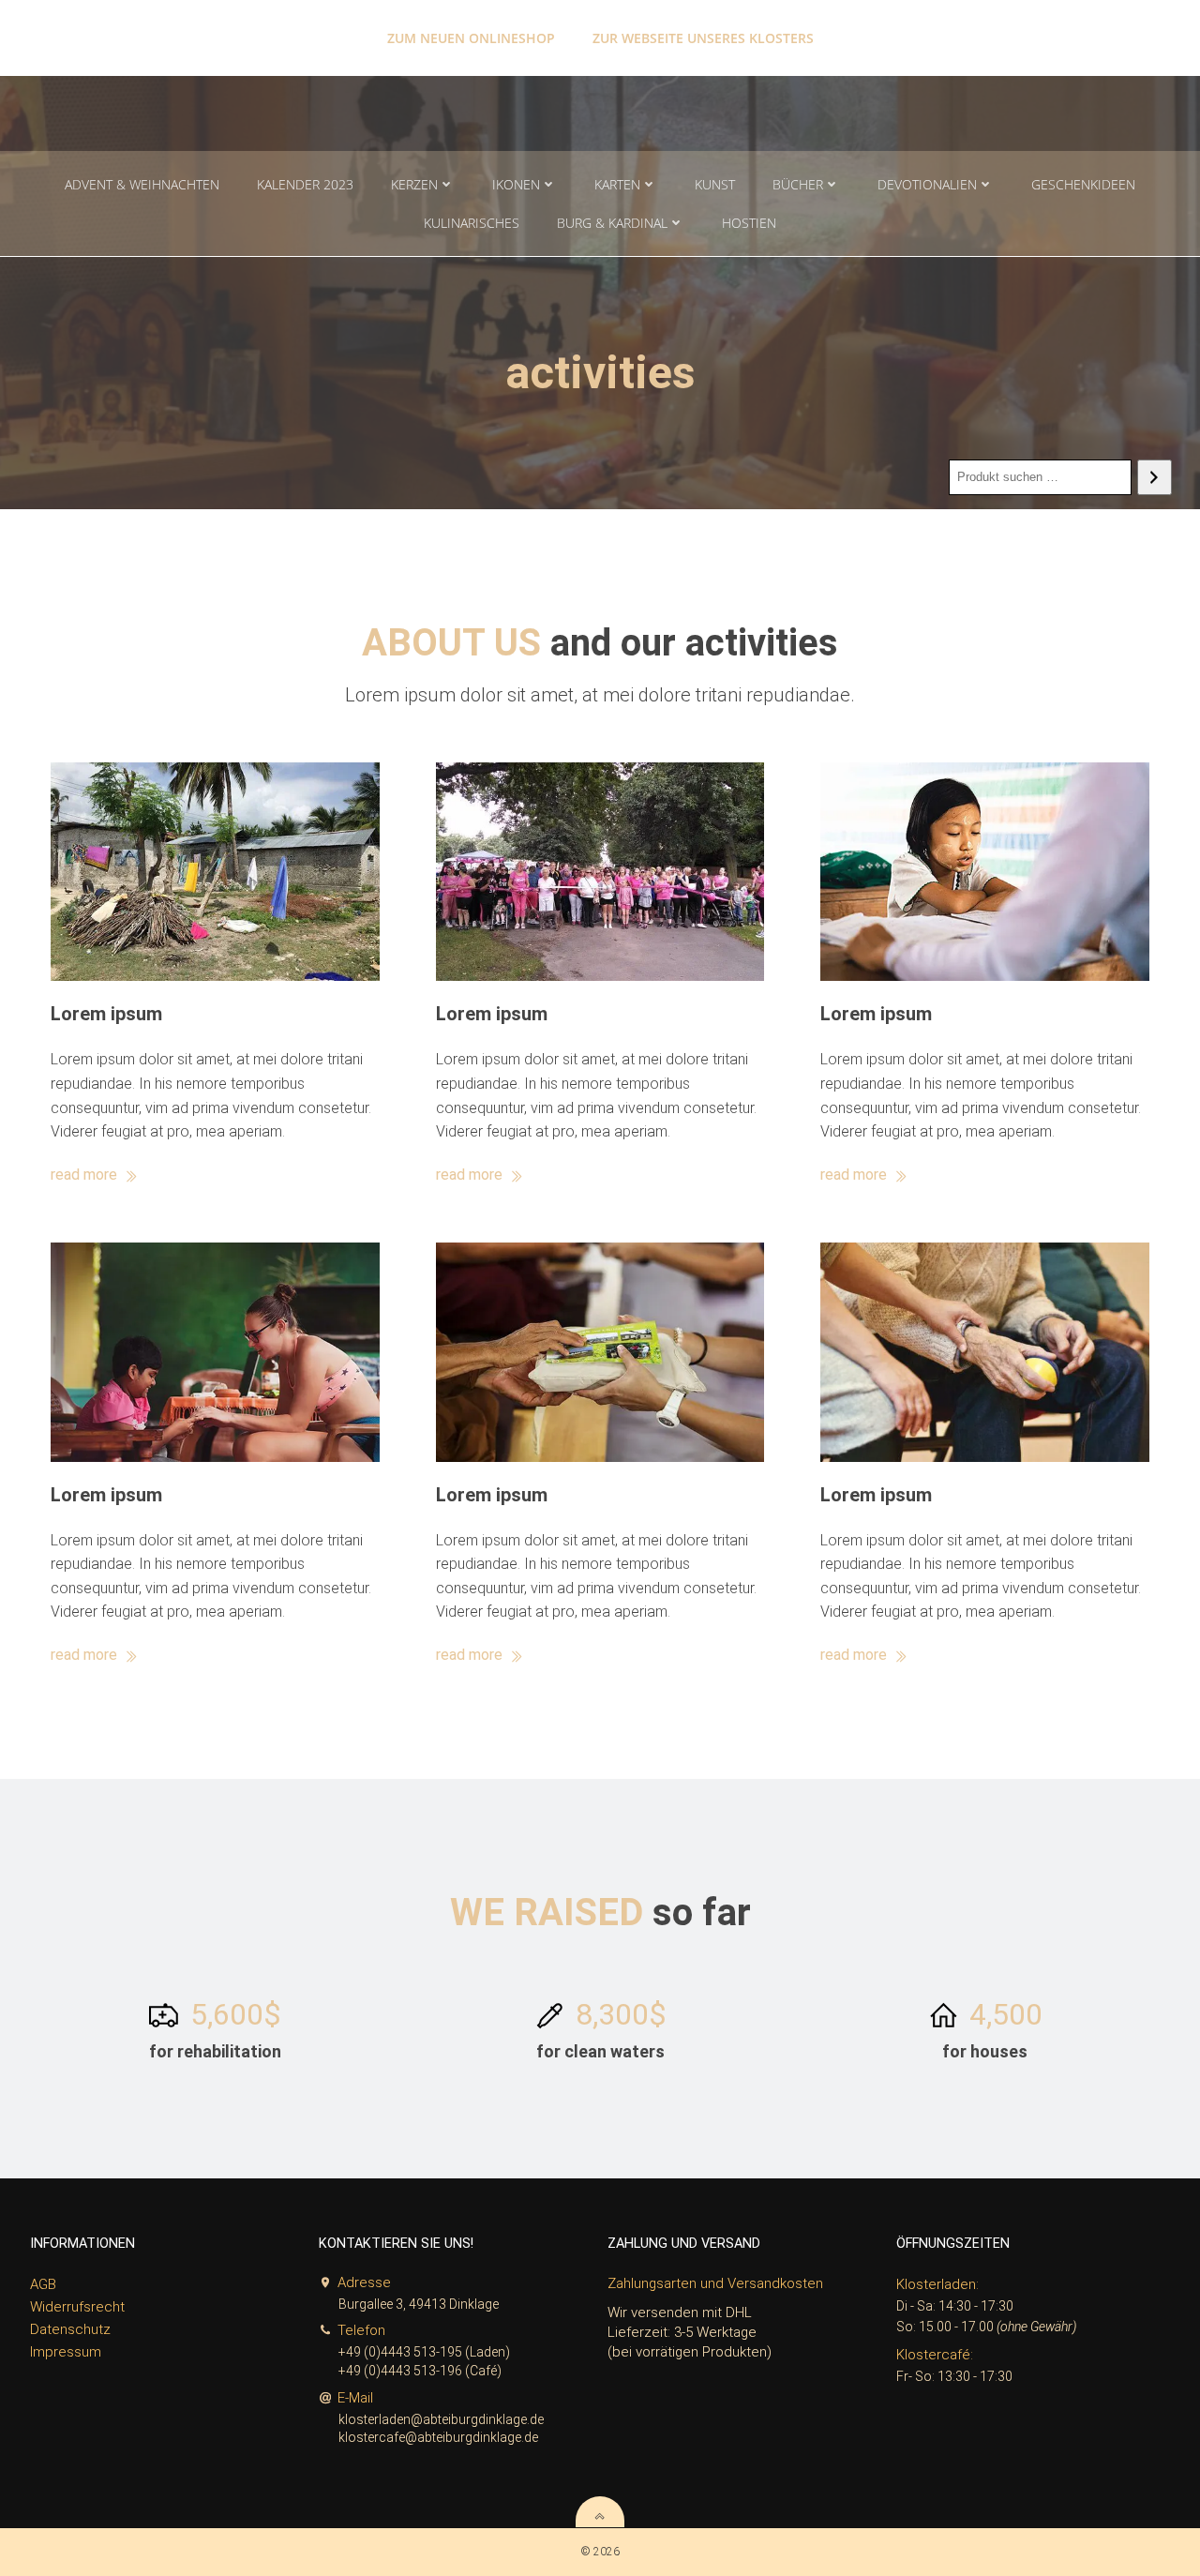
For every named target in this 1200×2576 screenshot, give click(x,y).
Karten (617, 184)
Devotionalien (927, 184)
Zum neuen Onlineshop (471, 38)
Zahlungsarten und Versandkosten (715, 2283)
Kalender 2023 (305, 184)
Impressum (66, 2352)
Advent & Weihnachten (142, 184)
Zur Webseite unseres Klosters (703, 38)
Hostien (749, 223)
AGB (43, 2284)
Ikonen (516, 184)
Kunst (715, 184)
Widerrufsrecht (77, 2307)
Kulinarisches (472, 223)
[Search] (1155, 477)
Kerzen (414, 184)
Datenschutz (70, 2329)
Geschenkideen (1083, 184)
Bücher (798, 184)
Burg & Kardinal (612, 223)
